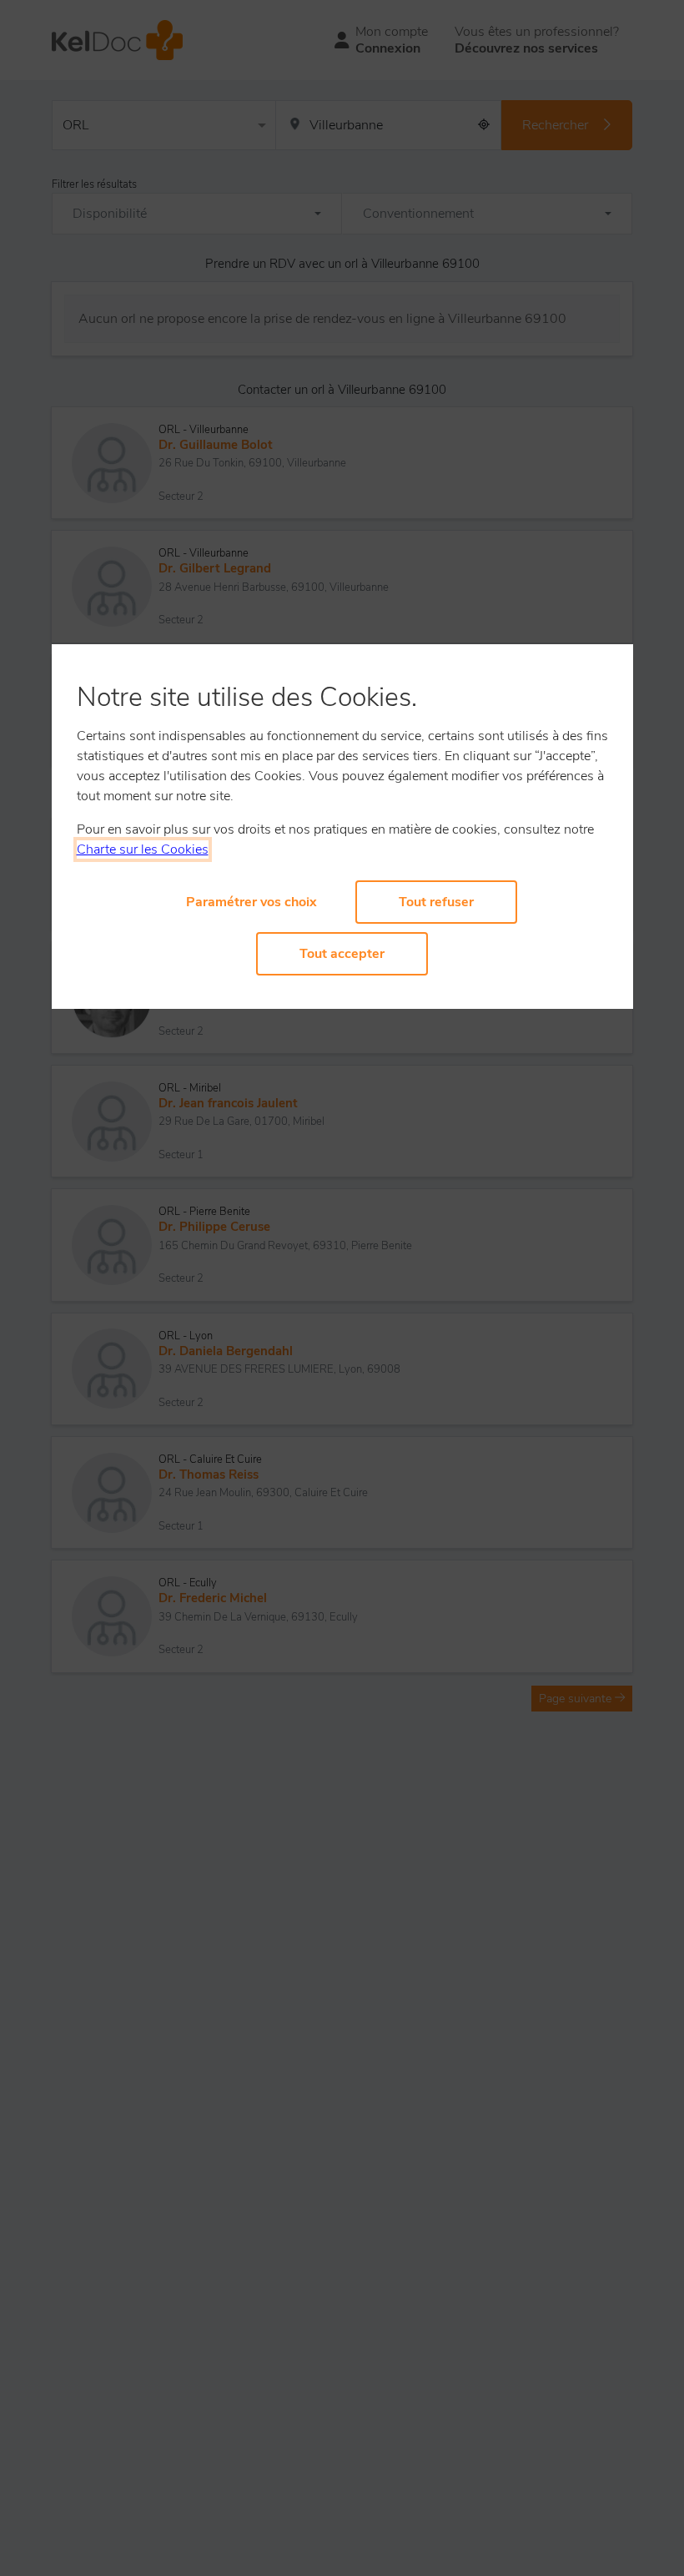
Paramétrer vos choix (251, 902)
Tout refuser (436, 902)
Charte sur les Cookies (143, 849)
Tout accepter (342, 954)
